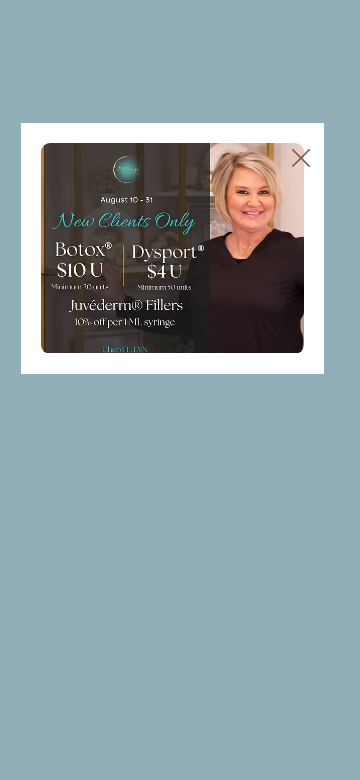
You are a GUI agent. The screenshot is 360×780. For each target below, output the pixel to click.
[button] (301, 159)
